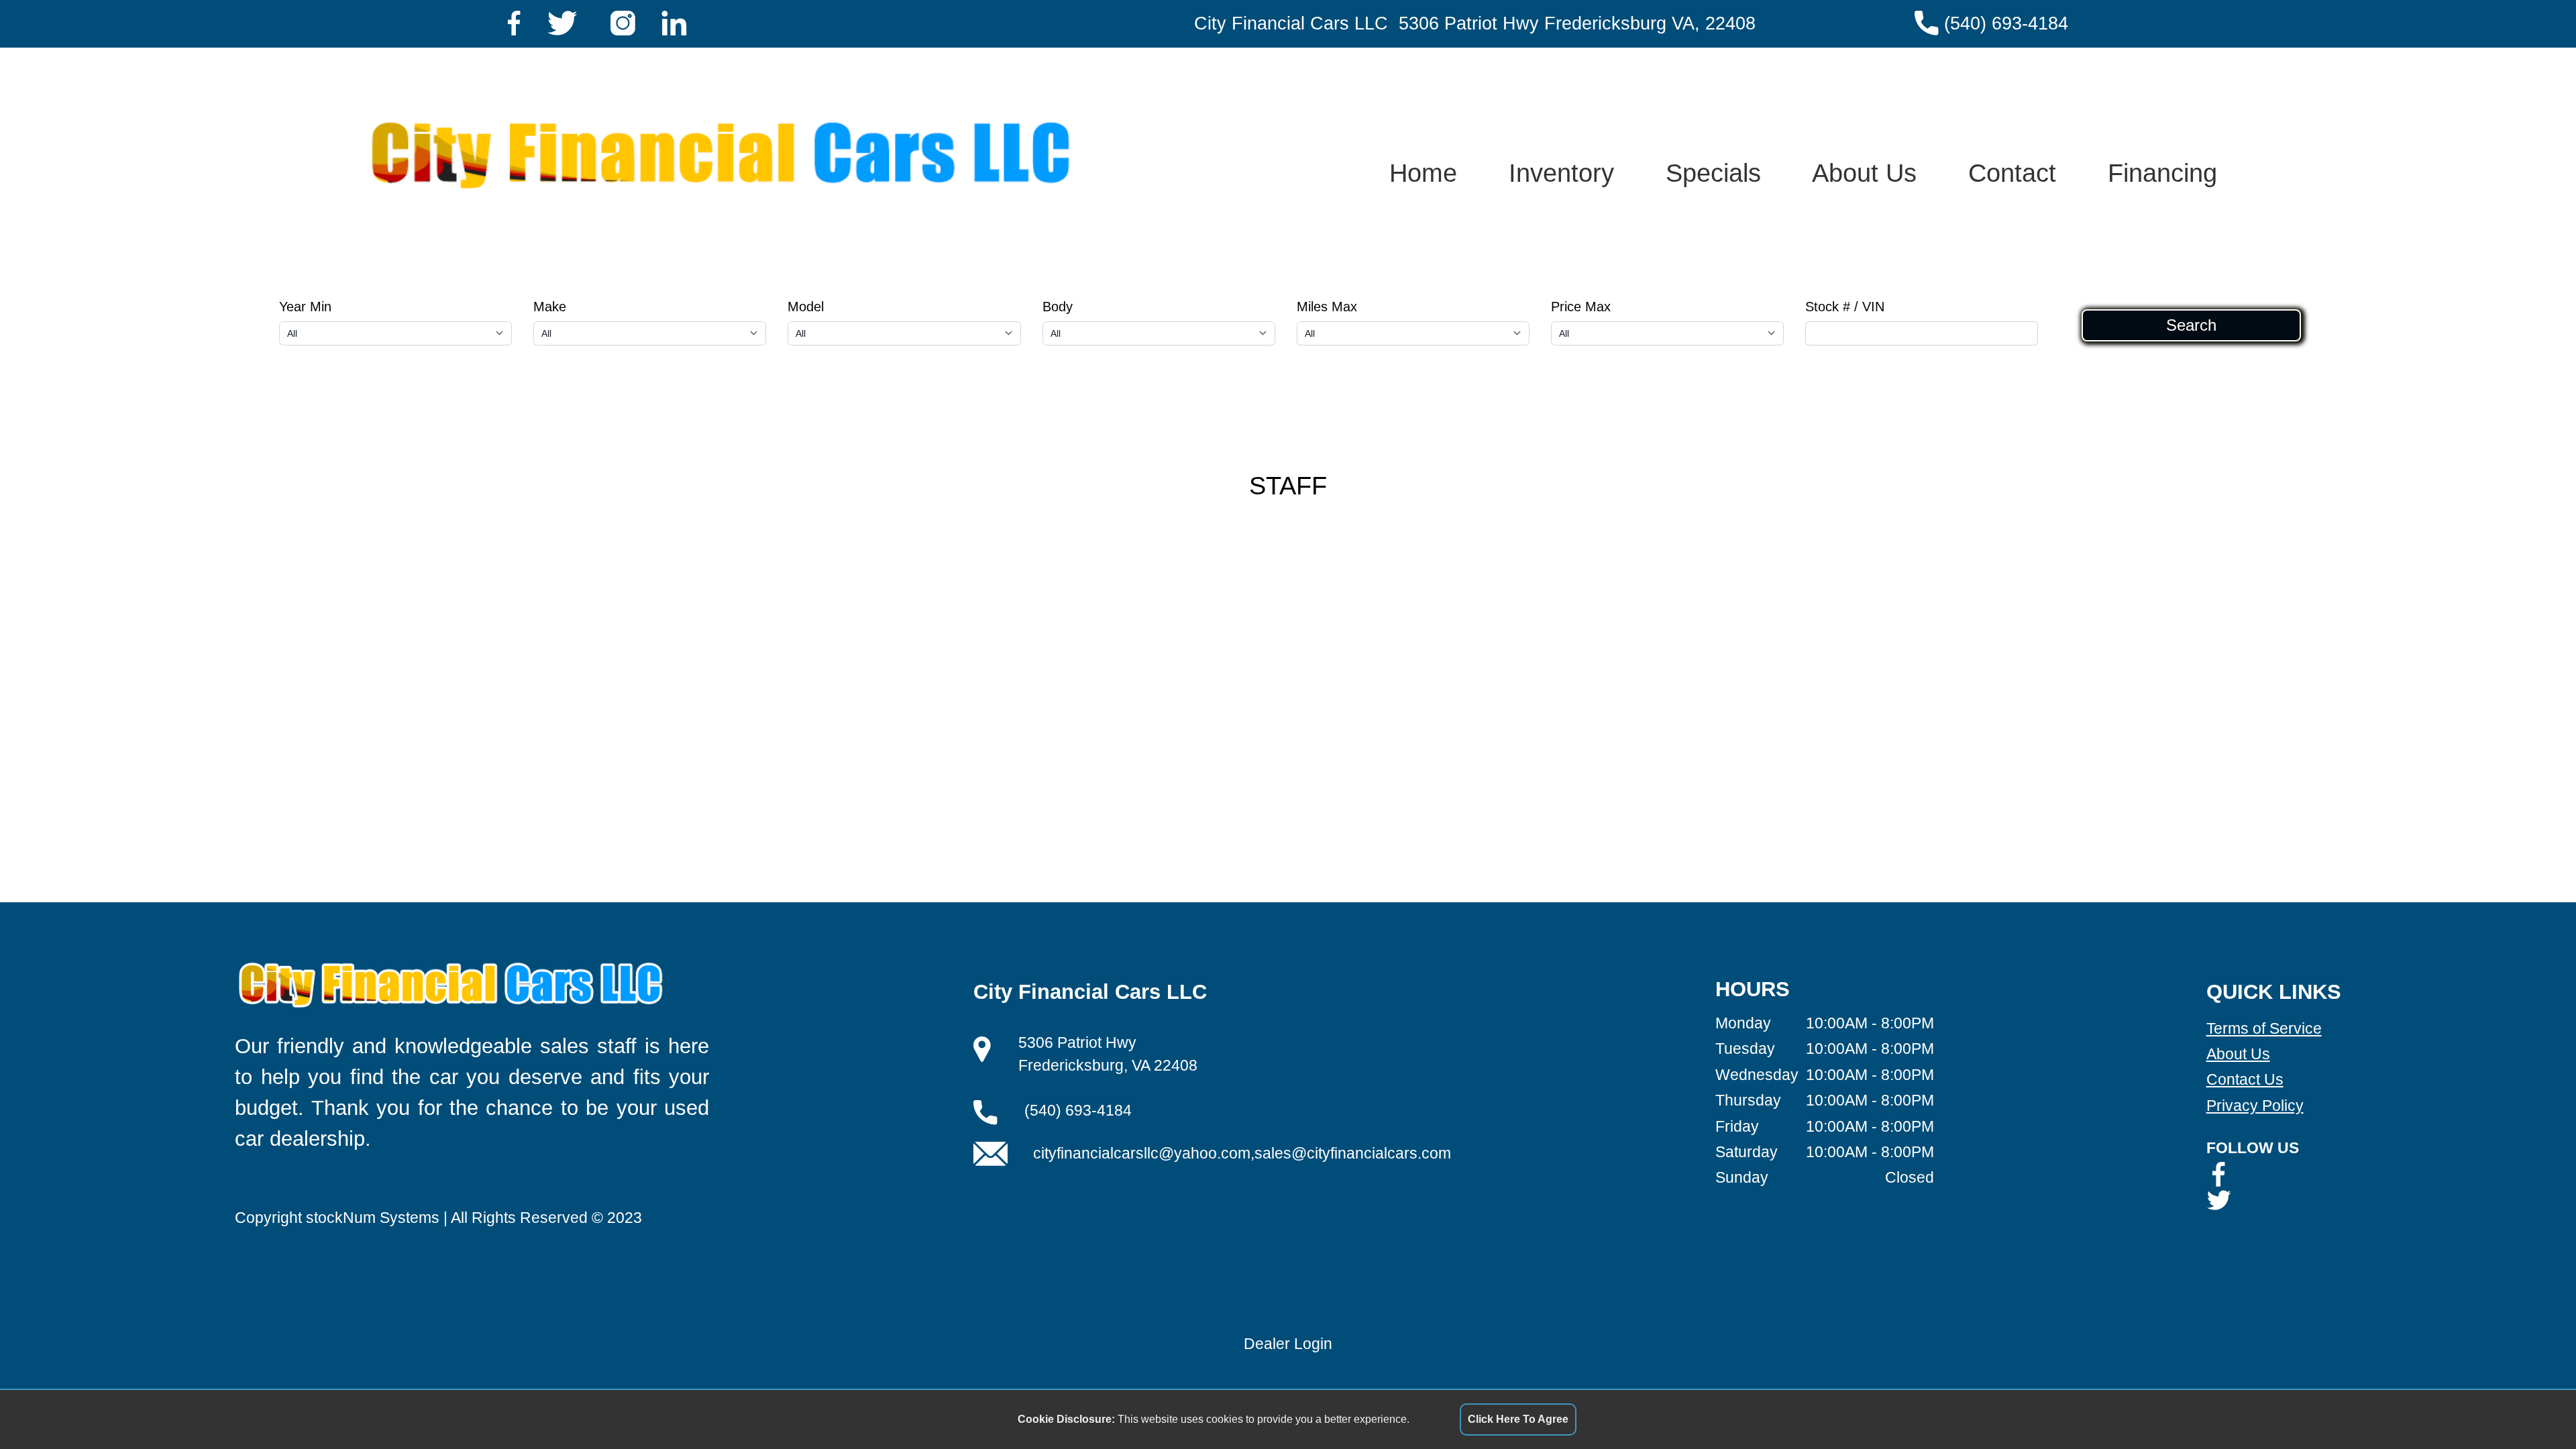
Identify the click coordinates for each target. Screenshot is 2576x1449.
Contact (2012, 173)
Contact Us (2245, 1079)
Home (1423, 173)
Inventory (1561, 173)
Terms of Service (2264, 1028)
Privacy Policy (2255, 1106)
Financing (2162, 173)
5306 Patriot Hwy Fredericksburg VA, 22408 (1577, 23)
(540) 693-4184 (2006, 23)
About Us (1864, 173)
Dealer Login (1288, 1344)
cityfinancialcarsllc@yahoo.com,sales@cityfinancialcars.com (1242, 1153)
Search (2191, 325)
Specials (1713, 173)
